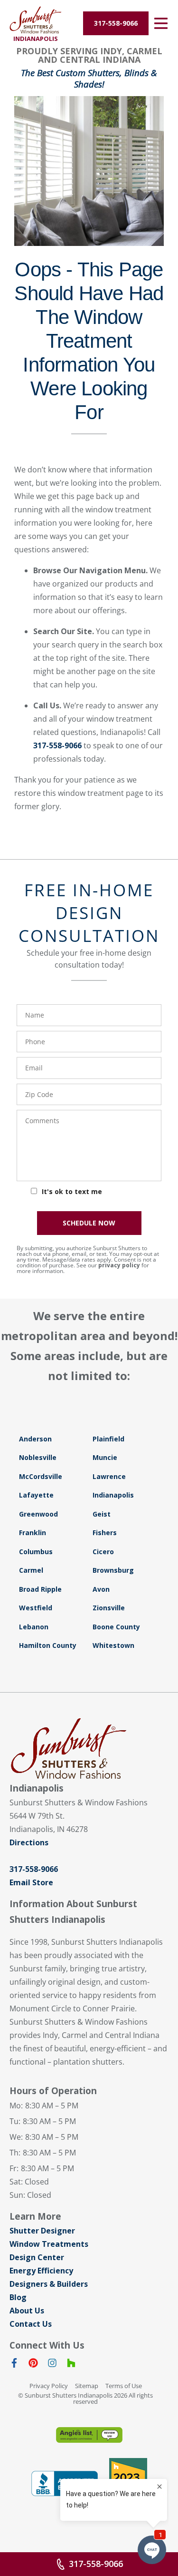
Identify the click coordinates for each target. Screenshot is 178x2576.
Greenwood (38, 1514)
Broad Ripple (40, 1589)
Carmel (31, 1570)
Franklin (33, 1533)
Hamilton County (48, 1645)
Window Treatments (49, 2244)
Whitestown (113, 1645)
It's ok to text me (72, 1191)
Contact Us (31, 2324)
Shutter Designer (42, 2231)
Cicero (103, 1552)
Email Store (31, 1882)
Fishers (105, 1533)
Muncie (105, 1457)
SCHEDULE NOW (89, 1223)
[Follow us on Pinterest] (33, 2365)
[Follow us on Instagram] (52, 2365)
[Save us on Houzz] (71, 2365)
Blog (18, 2297)
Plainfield (108, 1439)
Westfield (36, 1608)
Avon (101, 1589)
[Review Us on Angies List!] (89, 2435)
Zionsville (109, 1608)
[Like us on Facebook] (14, 2365)
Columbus (36, 1552)
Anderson (35, 1439)
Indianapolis (113, 1495)
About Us (27, 2311)
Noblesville (38, 1457)
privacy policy (119, 1265)
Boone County (116, 1627)
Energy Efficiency (41, 2271)
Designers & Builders (49, 2284)
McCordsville (41, 1476)
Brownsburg (113, 1570)
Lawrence (109, 1476)
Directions (29, 1842)
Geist (102, 1514)
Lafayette (36, 1495)
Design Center (37, 2257)
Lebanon (34, 1627)
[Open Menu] (161, 23)
